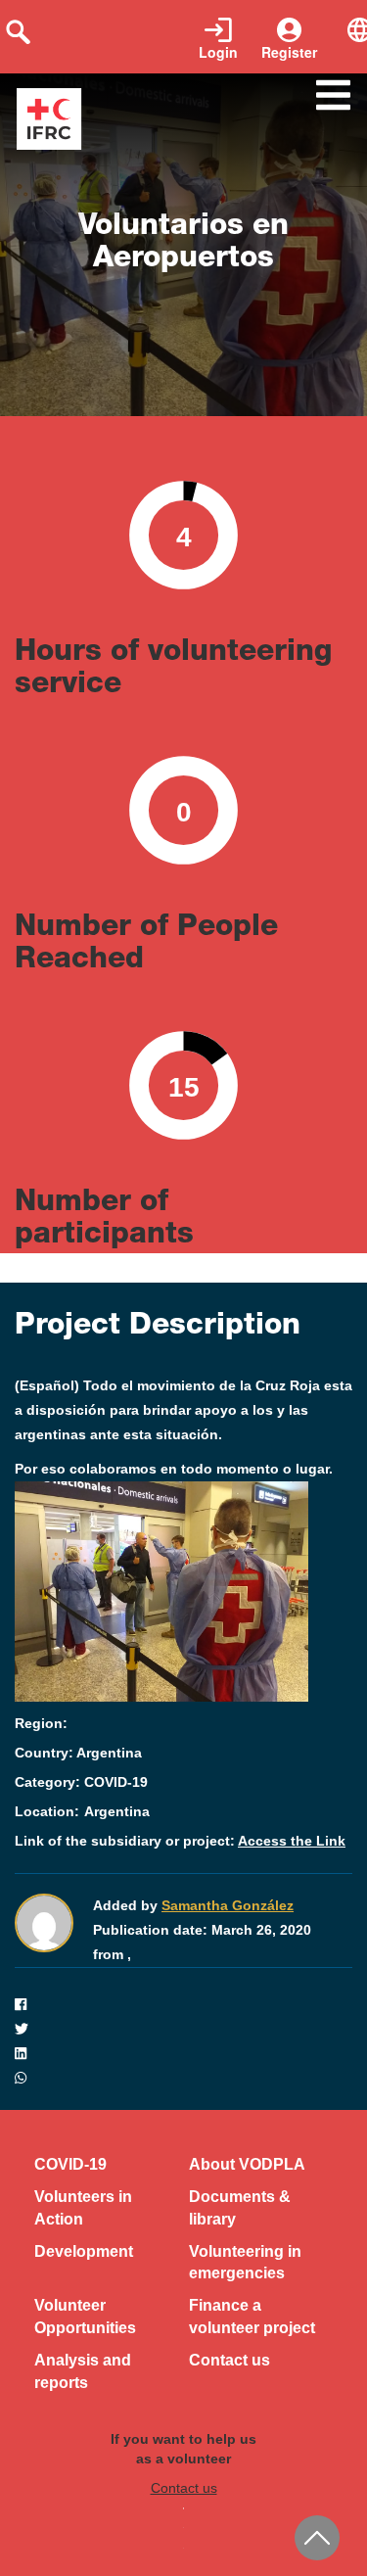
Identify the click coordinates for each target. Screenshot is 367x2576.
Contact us (229, 2360)
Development (84, 2251)
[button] (183, 2005)
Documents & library (240, 2208)
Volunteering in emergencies (245, 2263)
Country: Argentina (78, 1753)
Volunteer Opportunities (85, 2317)
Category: (47, 1782)
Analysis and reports (83, 2371)
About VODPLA (247, 2164)
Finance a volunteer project (252, 2317)
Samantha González (228, 1905)
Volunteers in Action (83, 2208)
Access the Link (292, 1841)
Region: (41, 1723)
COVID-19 (70, 2164)
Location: (47, 1811)
